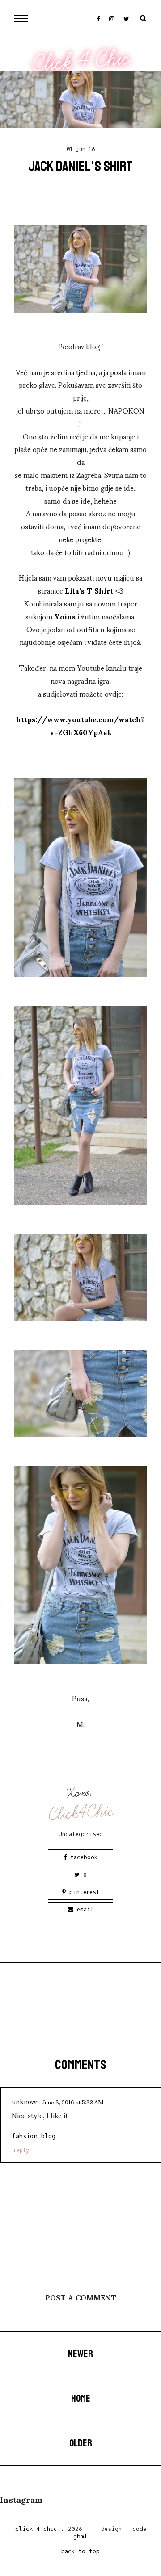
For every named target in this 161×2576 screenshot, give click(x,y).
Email (84, 1909)
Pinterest (83, 1892)
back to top (80, 2551)
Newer (80, 2354)
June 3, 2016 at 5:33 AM (73, 2102)
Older (81, 2443)
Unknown (25, 2102)
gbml (80, 2536)
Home (81, 2399)
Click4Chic (81, 1813)
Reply (21, 2150)
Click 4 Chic (81, 61)
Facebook (82, 1857)
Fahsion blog (34, 2136)
